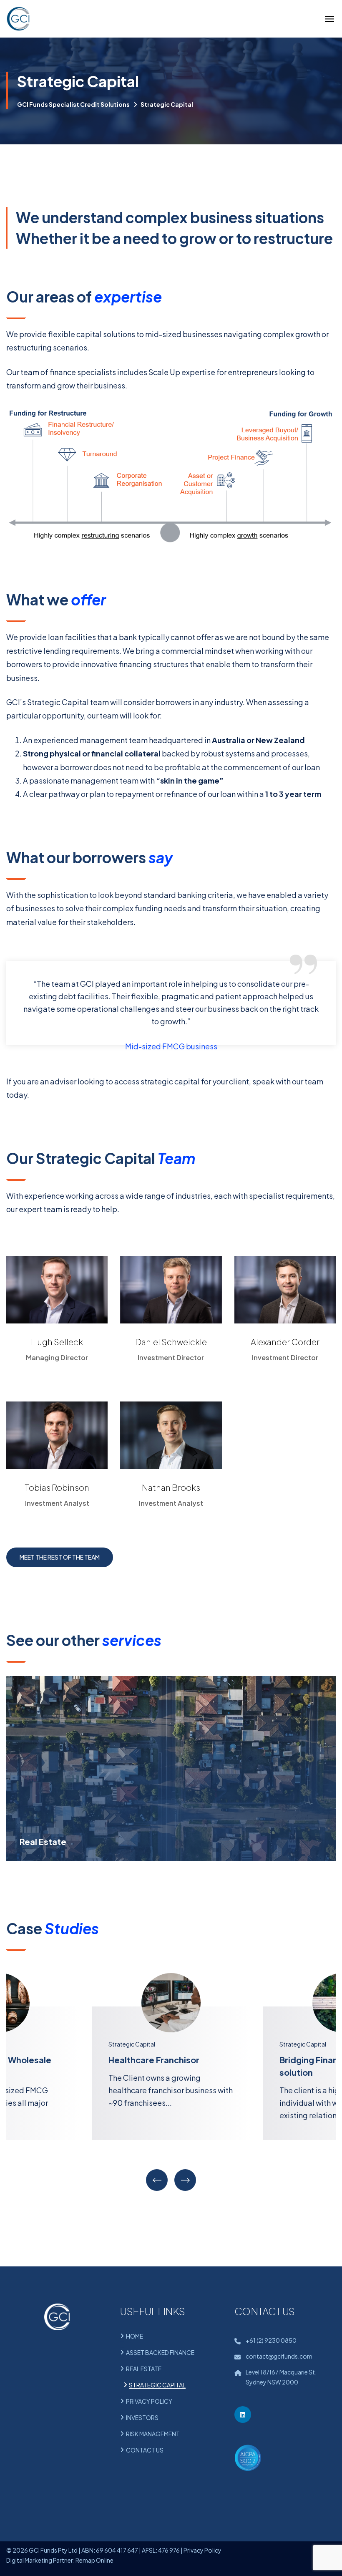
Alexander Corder (285, 1342)
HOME (135, 2336)
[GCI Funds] (18, 19)
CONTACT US (145, 2450)
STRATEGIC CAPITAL (157, 2385)
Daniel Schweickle (171, 1342)
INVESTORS (142, 2417)
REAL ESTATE (144, 2369)
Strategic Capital (132, 2044)
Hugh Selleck (57, 1342)
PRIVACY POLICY (149, 2401)
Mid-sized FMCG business (171, 1046)
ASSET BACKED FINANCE (160, 2352)
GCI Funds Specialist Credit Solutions (73, 104)
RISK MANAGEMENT (153, 2434)
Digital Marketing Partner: (40, 2560)
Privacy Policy (202, 2550)
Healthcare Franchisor (154, 2060)
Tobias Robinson (57, 1487)
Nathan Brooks (171, 1487)
